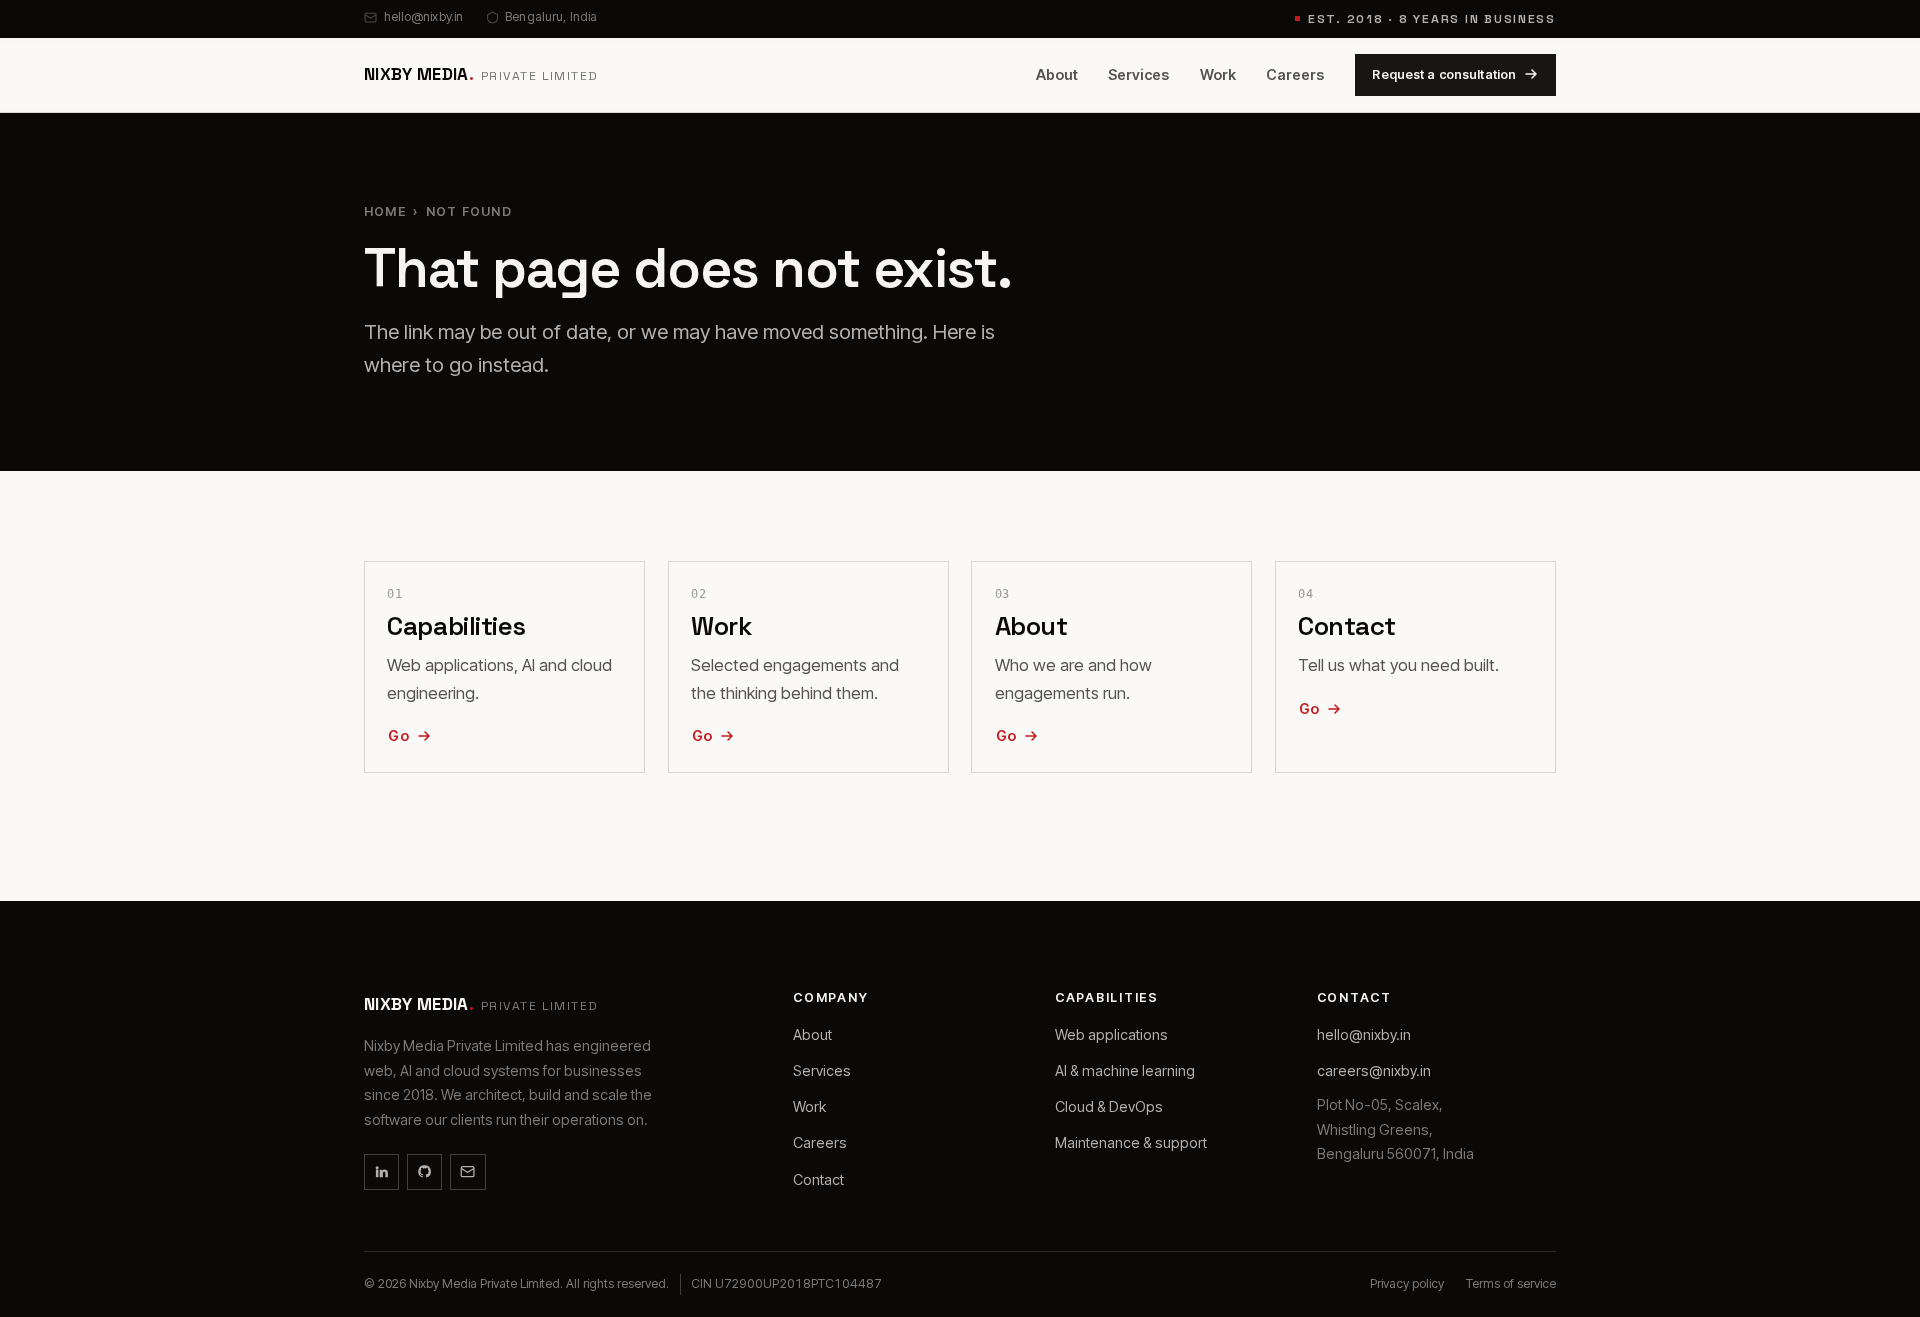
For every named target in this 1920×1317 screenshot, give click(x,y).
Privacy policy (1407, 1283)
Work (1218, 74)
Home (385, 211)
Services (1138, 74)
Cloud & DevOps (1109, 1106)
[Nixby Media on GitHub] (424, 1171)
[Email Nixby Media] (467, 1171)
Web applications (1111, 1034)
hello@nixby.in (423, 16)
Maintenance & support (1131, 1142)
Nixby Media (481, 74)
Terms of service (1511, 1283)
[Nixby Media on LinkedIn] (381, 1171)
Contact (818, 1179)
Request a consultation (1444, 73)
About (1057, 74)
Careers (1295, 74)
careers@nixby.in (1374, 1070)
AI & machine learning (1125, 1070)
